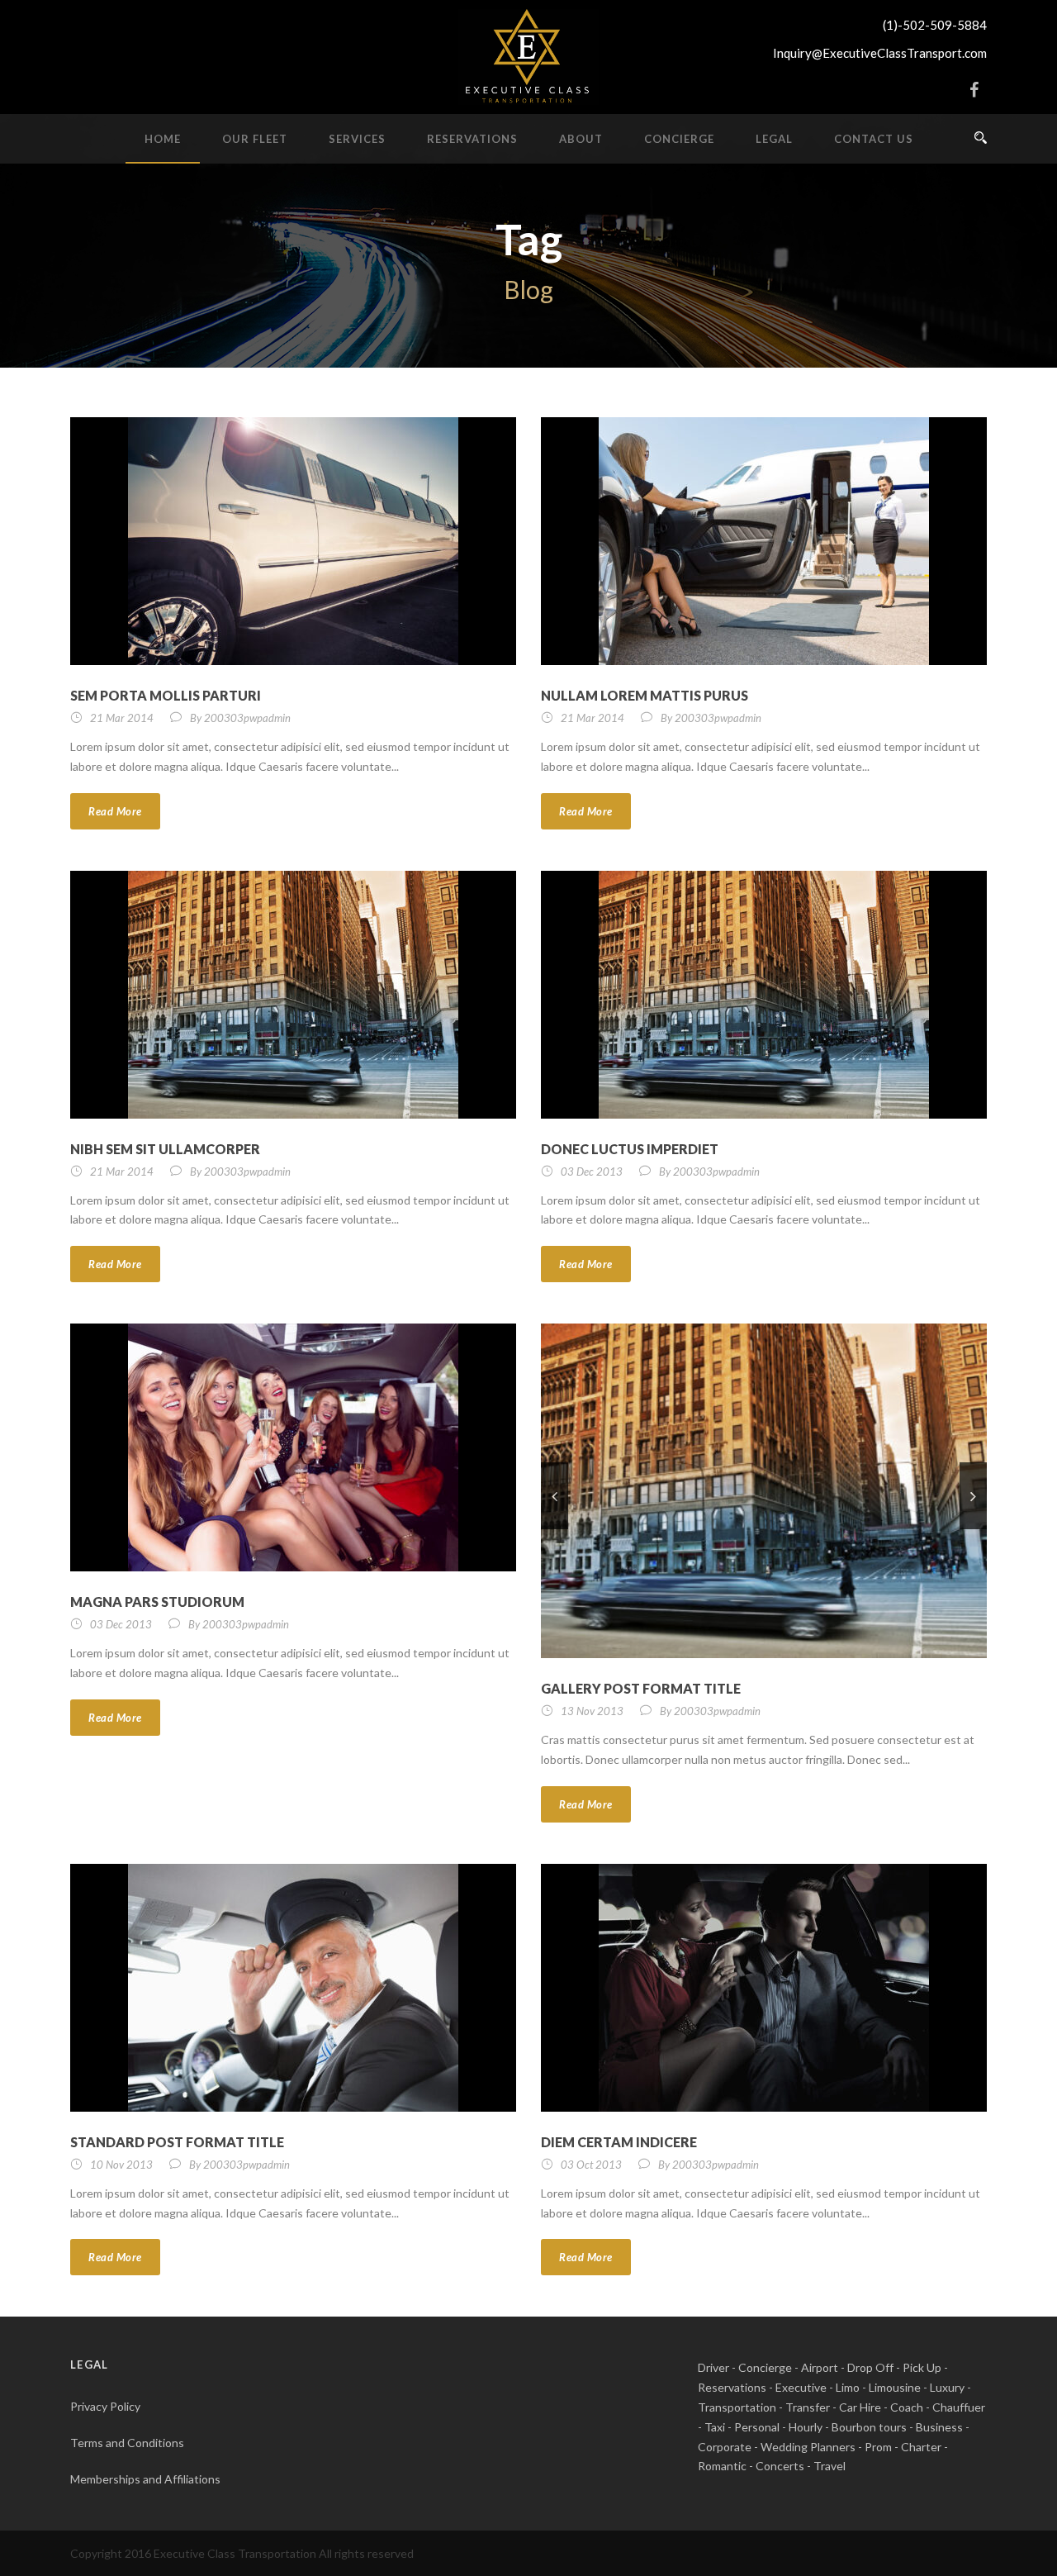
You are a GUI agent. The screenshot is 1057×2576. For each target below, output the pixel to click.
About (581, 139)
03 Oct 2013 (591, 2165)
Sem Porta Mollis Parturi (166, 695)
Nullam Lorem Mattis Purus (645, 695)
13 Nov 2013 (592, 1711)
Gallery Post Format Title (641, 1688)
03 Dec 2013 (592, 1172)
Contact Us (874, 139)
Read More (115, 811)
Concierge (679, 139)
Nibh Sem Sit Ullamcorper (165, 1149)
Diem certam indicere (619, 2142)
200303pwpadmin (247, 718)
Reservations (472, 139)
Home (163, 139)
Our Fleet (255, 139)
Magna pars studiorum (157, 1602)
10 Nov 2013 (121, 2165)
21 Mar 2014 (122, 718)
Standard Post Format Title (177, 2142)
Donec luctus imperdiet (630, 1149)
